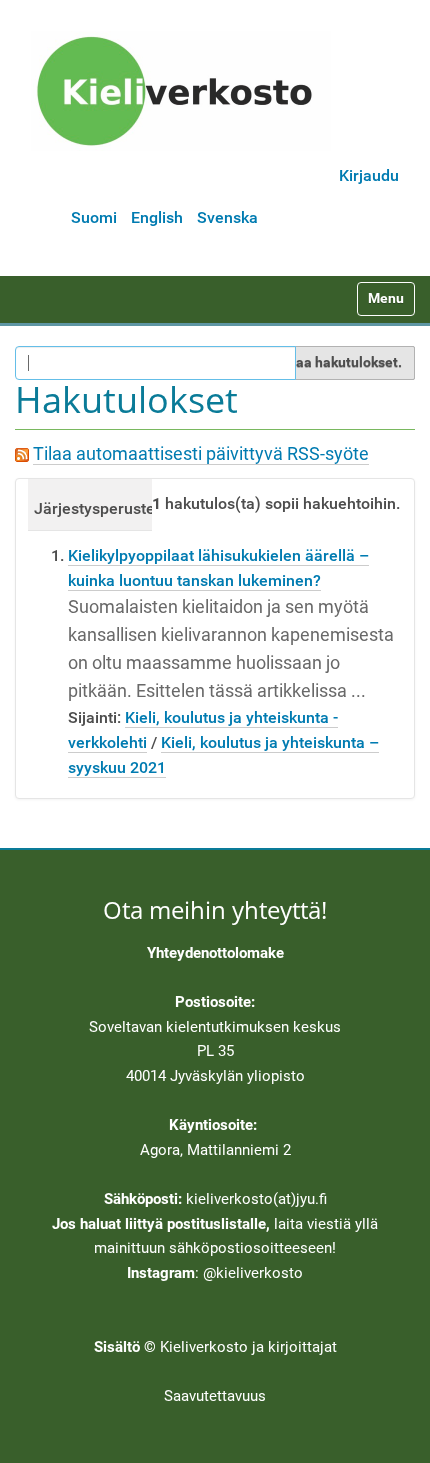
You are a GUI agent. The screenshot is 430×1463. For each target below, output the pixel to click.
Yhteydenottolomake (215, 953)
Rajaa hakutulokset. (338, 362)
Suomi (94, 217)
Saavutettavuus (215, 1396)
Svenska (227, 217)
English (157, 217)
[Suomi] (181, 91)
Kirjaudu (369, 175)
